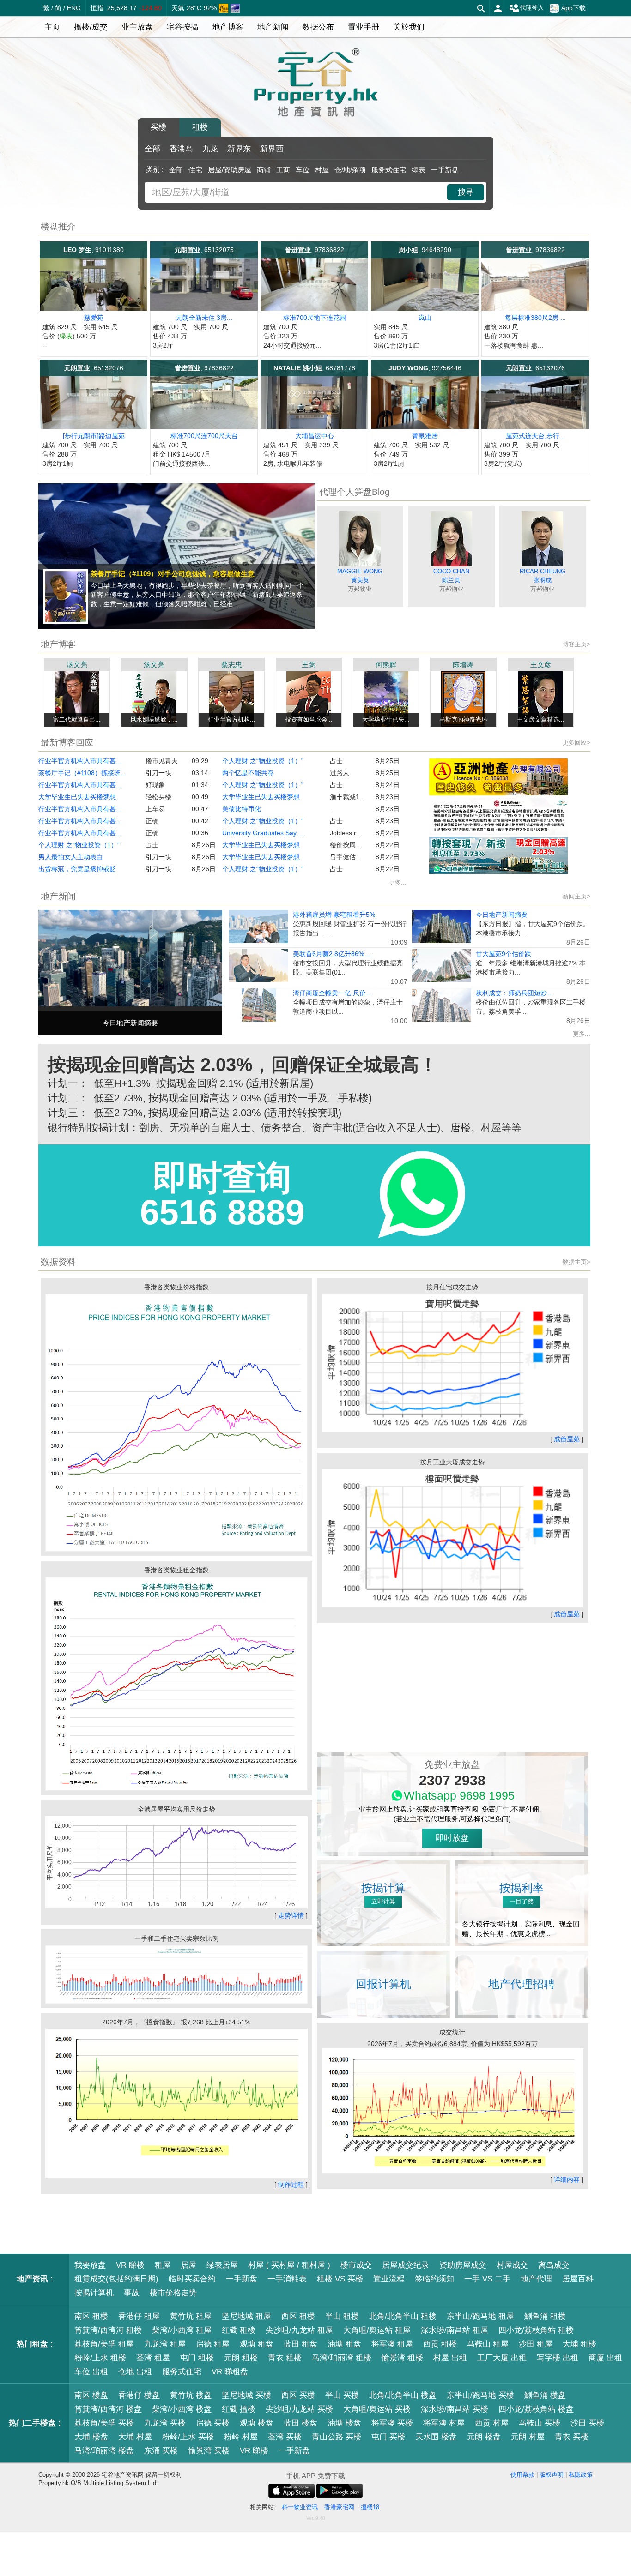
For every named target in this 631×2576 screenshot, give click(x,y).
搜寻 (466, 192)
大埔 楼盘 (91, 2437)
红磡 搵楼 (239, 2409)
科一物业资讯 (300, 2507)
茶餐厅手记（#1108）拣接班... (82, 773)
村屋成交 (512, 2265)
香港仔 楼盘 (139, 2395)
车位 (303, 170)
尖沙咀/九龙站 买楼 (299, 2409)
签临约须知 (434, 2279)
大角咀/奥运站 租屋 (377, 2330)
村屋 (322, 170)
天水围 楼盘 (436, 2437)
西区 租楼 (298, 2316)
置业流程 (389, 2279)
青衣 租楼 (285, 2358)
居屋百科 (578, 2279)
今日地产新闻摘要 (502, 915)
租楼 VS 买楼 (340, 2279)
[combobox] (297, 192)
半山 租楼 (342, 2316)
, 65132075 (204, 250)
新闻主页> (576, 896)
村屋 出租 (450, 2358)
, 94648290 (425, 250)
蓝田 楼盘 (300, 2423)
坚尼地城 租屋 (246, 2316)
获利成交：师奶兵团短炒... (514, 993)
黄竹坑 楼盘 (191, 2395)
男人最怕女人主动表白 (71, 857)
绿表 (419, 170)
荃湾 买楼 (285, 2437)
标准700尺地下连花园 (315, 318)
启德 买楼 (213, 2423)
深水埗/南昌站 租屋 (455, 2330)
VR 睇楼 (130, 2265)
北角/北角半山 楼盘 (403, 2395)
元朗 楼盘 (484, 2437)
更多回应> (576, 743)
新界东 (239, 149)
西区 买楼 (298, 2395)
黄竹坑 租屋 (191, 2316)
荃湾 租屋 (153, 2358)
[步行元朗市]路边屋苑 (94, 436)
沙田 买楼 (587, 2423)
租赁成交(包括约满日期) (116, 2279)
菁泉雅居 (425, 436)
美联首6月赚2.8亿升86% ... (332, 954)
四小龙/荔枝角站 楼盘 (536, 2409)
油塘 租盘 (344, 2344)
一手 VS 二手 (487, 2279)
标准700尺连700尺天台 (204, 436)
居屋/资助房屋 (230, 170)
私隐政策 (581, 2475)
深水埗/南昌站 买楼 (455, 2409)
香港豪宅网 (339, 2507)
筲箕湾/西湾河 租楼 (108, 2330)
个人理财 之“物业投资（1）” (79, 845)
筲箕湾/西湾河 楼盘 (108, 2409)
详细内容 (567, 2179)
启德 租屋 (213, 2344)
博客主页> (576, 644)
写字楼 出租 (558, 2358)
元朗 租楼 (241, 2358)
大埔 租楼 (579, 2344)
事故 (132, 2293)
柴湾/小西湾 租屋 (182, 2330)
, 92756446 (425, 368)
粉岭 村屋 (241, 2437)
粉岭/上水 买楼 (188, 2437)
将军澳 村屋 (444, 2423)
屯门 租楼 (197, 2358)
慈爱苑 (94, 318)
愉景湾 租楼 (402, 2358)
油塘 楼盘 (344, 2423)
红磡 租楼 (239, 2330)
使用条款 (522, 2475)
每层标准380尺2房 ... (535, 318)
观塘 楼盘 (257, 2423)
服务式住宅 (389, 170)
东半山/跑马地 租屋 (480, 2316)
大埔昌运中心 (315, 436)
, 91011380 (94, 250)
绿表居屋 (222, 2265)
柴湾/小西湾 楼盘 (182, 2409)
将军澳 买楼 (392, 2423)
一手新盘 (445, 170)
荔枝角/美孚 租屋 (104, 2344)
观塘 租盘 (257, 2344)
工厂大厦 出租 (502, 2358)
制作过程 (291, 2185)
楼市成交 (356, 2265)
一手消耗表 (287, 2279)
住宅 (195, 170)
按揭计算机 (94, 2293)
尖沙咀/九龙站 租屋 (299, 2330)
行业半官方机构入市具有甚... (80, 761)
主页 (52, 27)
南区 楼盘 (91, 2395)
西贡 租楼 (440, 2344)
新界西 (272, 149)
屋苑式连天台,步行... (535, 436)
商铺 (264, 170)
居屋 (188, 2265)
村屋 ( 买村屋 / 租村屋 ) (289, 2265)
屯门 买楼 (388, 2437)
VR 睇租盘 (230, 2372)
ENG (74, 8)
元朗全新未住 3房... (204, 318)
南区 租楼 (91, 2316)
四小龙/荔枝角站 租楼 (536, 2330)
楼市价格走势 (173, 2293)
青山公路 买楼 (337, 2437)
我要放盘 (90, 2265)
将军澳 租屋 (392, 2344)
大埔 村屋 (135, 2437)
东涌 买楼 (161, 2451)
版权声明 (552, 2475)
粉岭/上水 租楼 (100, 2358)
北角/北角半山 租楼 (403, 2316)
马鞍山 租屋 (488, 2344)
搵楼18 (370, 2507)
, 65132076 (94, 368)
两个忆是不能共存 (248, 773)
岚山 (425, 318)
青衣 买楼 (572, 2437)
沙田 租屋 (536, 2344)
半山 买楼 (342, 2395)
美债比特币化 (242, 809)
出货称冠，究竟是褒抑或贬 (77, 869)
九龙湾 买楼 (165, 2423)
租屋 (163, 2265)
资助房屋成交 (463, 2265)
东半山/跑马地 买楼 (480, 2395)
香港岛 (181, 149)
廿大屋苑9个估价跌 (504, 954)
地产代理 (536, 2279)
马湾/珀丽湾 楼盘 (104, 2451)
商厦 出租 (605, 2358)
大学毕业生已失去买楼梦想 (77, 797)
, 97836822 (315, 250)
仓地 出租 (135, 2372)
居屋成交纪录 (406, 2265)
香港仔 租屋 (139, 2316)
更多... (398, 882)
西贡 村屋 (492, 2423)
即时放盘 (452, 1838)
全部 (152, 149)
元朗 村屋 (528, 2437)
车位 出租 (91, 2372)
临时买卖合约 (192, 2279)
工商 (283, 170)
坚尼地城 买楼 (246, 2395)
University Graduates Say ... (263, 833)
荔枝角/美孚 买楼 (104, 2423)
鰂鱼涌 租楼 (545, 2316)
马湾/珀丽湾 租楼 (342, 2358)
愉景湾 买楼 (209, 2451)
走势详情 (291, 1915)
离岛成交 (554, 2265)
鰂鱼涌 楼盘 (545, 2395)
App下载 (573, 8)
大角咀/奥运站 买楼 (377, 2409)
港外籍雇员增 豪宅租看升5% (334, 915)
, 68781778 (314, 368)
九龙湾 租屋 (165, 2344)
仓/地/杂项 (350, 170)
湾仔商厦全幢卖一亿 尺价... (332, 993)
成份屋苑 (567, 1439)
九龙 (210, 149)
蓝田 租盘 (300, 2344)
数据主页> (576, 1262)
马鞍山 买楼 (540, 2423)
